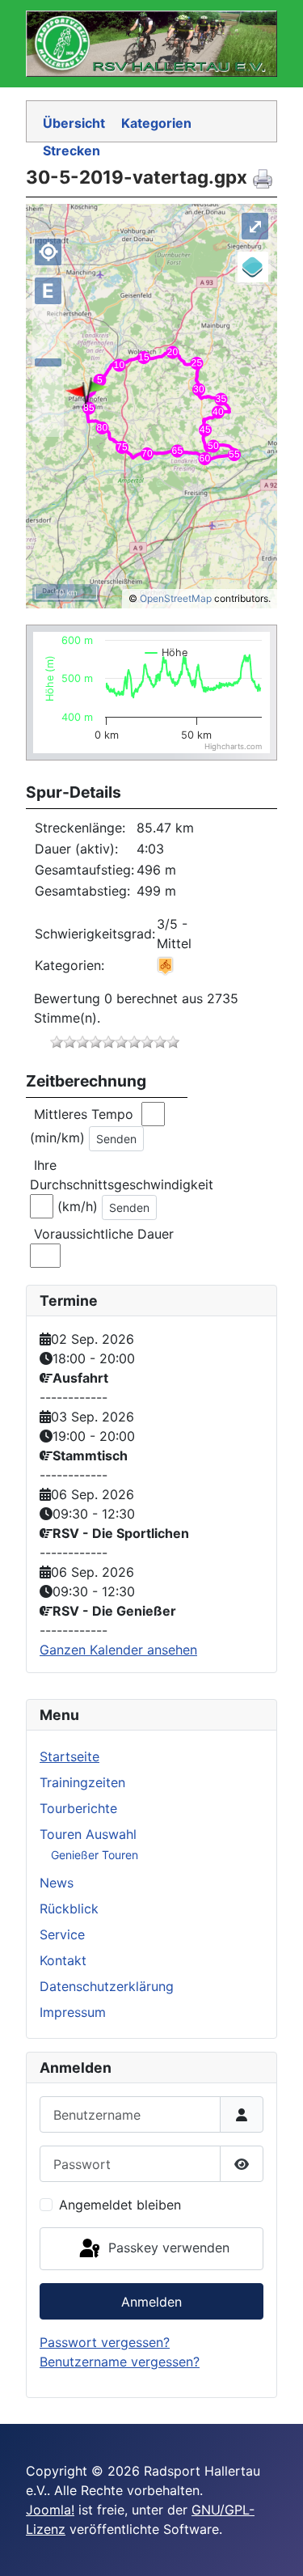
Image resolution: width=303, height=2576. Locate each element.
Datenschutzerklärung (107, 1986)
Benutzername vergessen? (120, 2362)
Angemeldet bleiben (120, 2205)
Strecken (72, 150)
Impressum (73, 2012)
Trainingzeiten (82, 1782)
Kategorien (156, 123)
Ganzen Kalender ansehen (118, 1650)
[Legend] (253, 267)
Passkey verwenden (167, 2248)
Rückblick (69, 1909)
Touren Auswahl (88, 1834)
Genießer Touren (95, 1855)
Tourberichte (78, 1808)
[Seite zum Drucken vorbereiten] (265, 178)
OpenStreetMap (176, 598)
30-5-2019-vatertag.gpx (137, 177)
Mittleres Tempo (86, 1114)
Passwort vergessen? (105, 2342)
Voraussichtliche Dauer (104, 1234)
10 (173, 1042)
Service (62, 1934)
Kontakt (63, 1960)
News (57, 1883)
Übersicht (74, 123)
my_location (48, 252)
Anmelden (151, 2302)
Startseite (69, 1756)
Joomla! (50, 2510)
